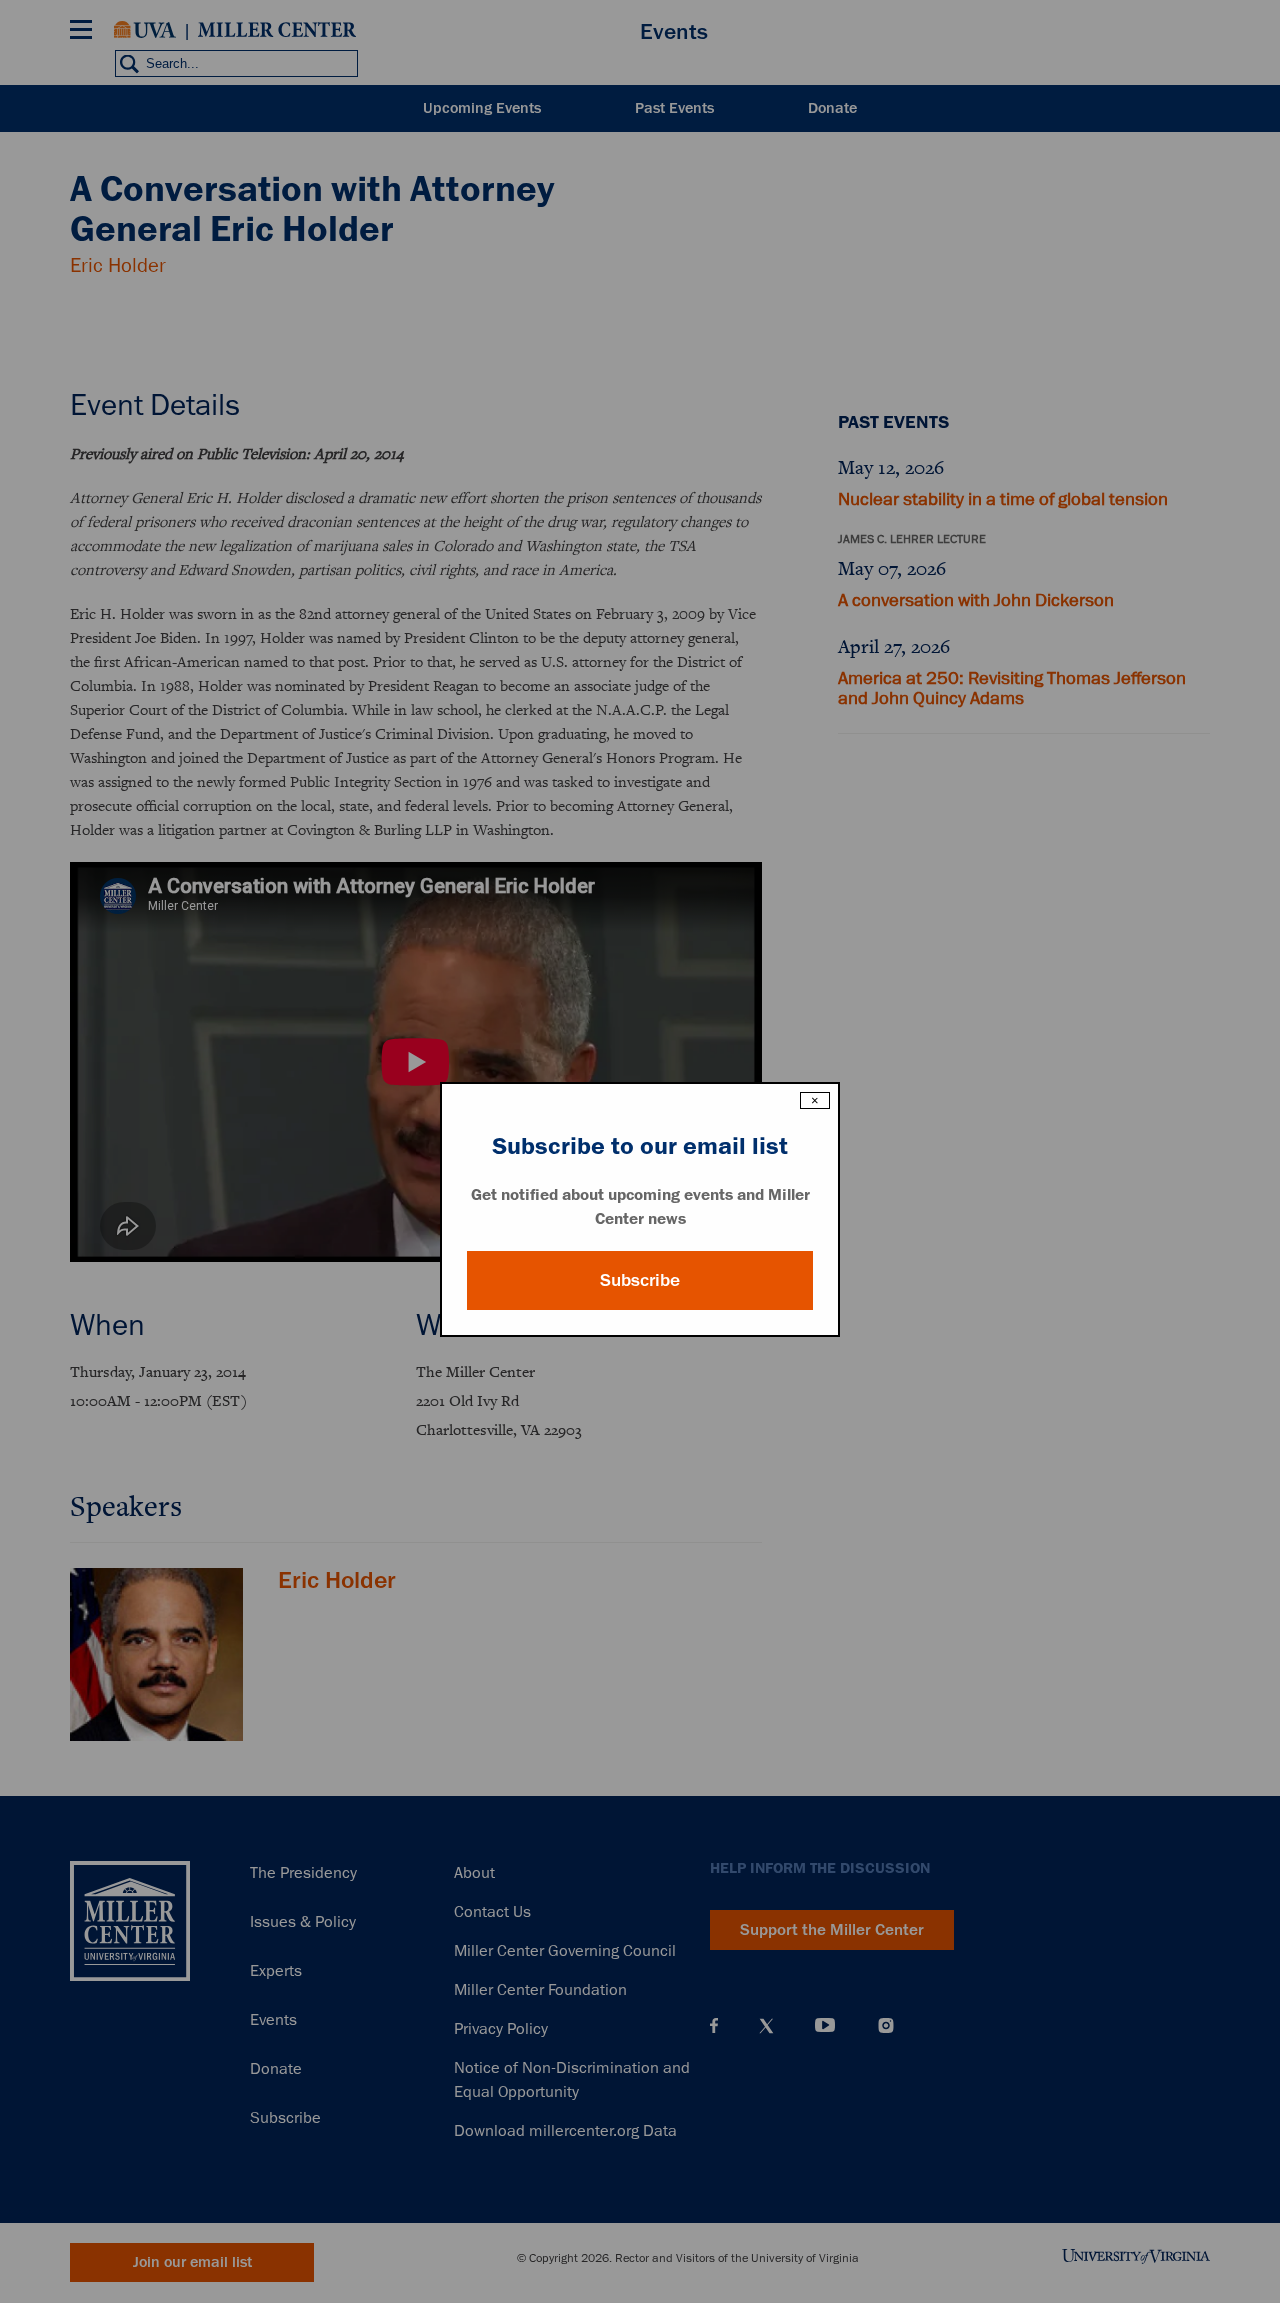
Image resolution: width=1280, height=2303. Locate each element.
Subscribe (640, 1280)
